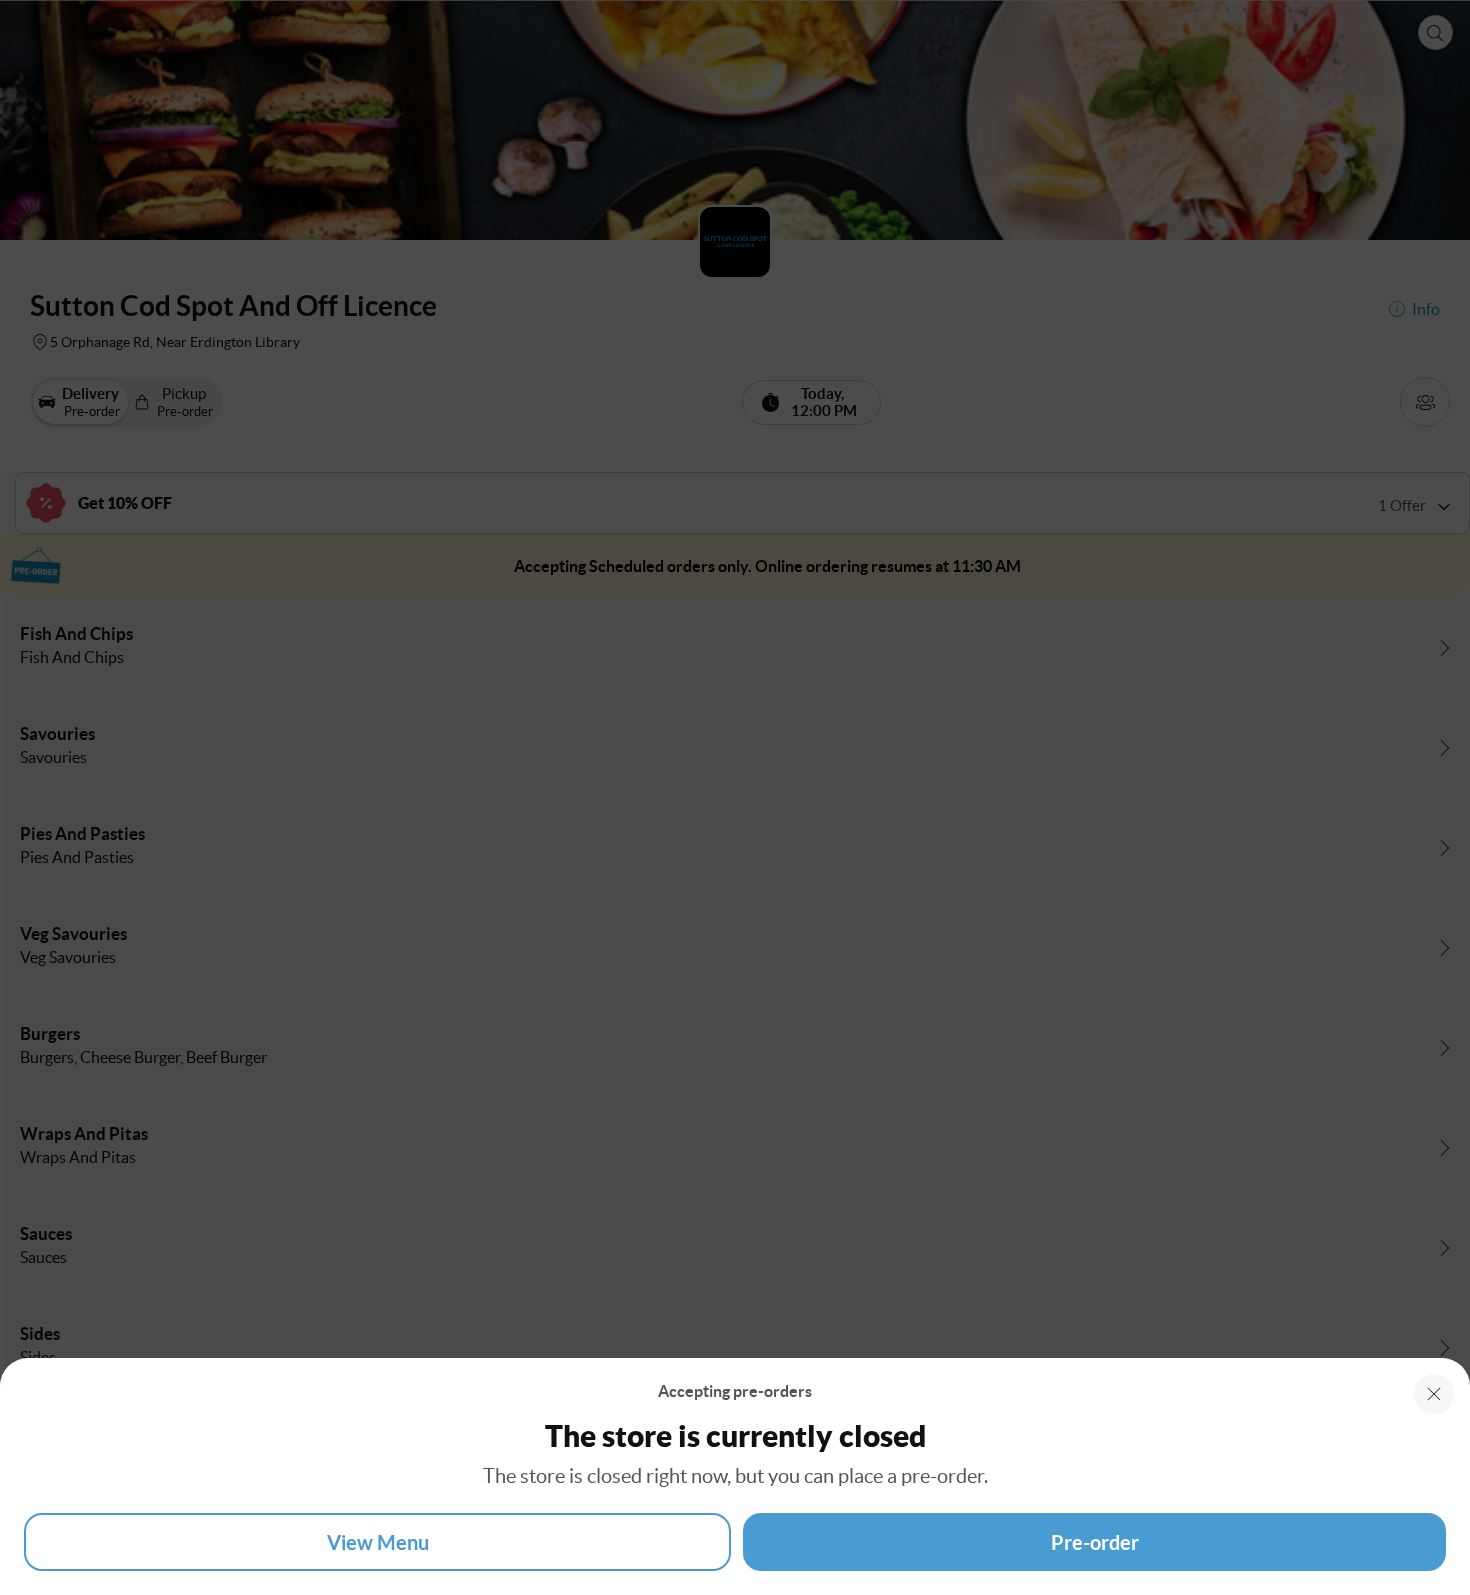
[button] (1434, 1394)
